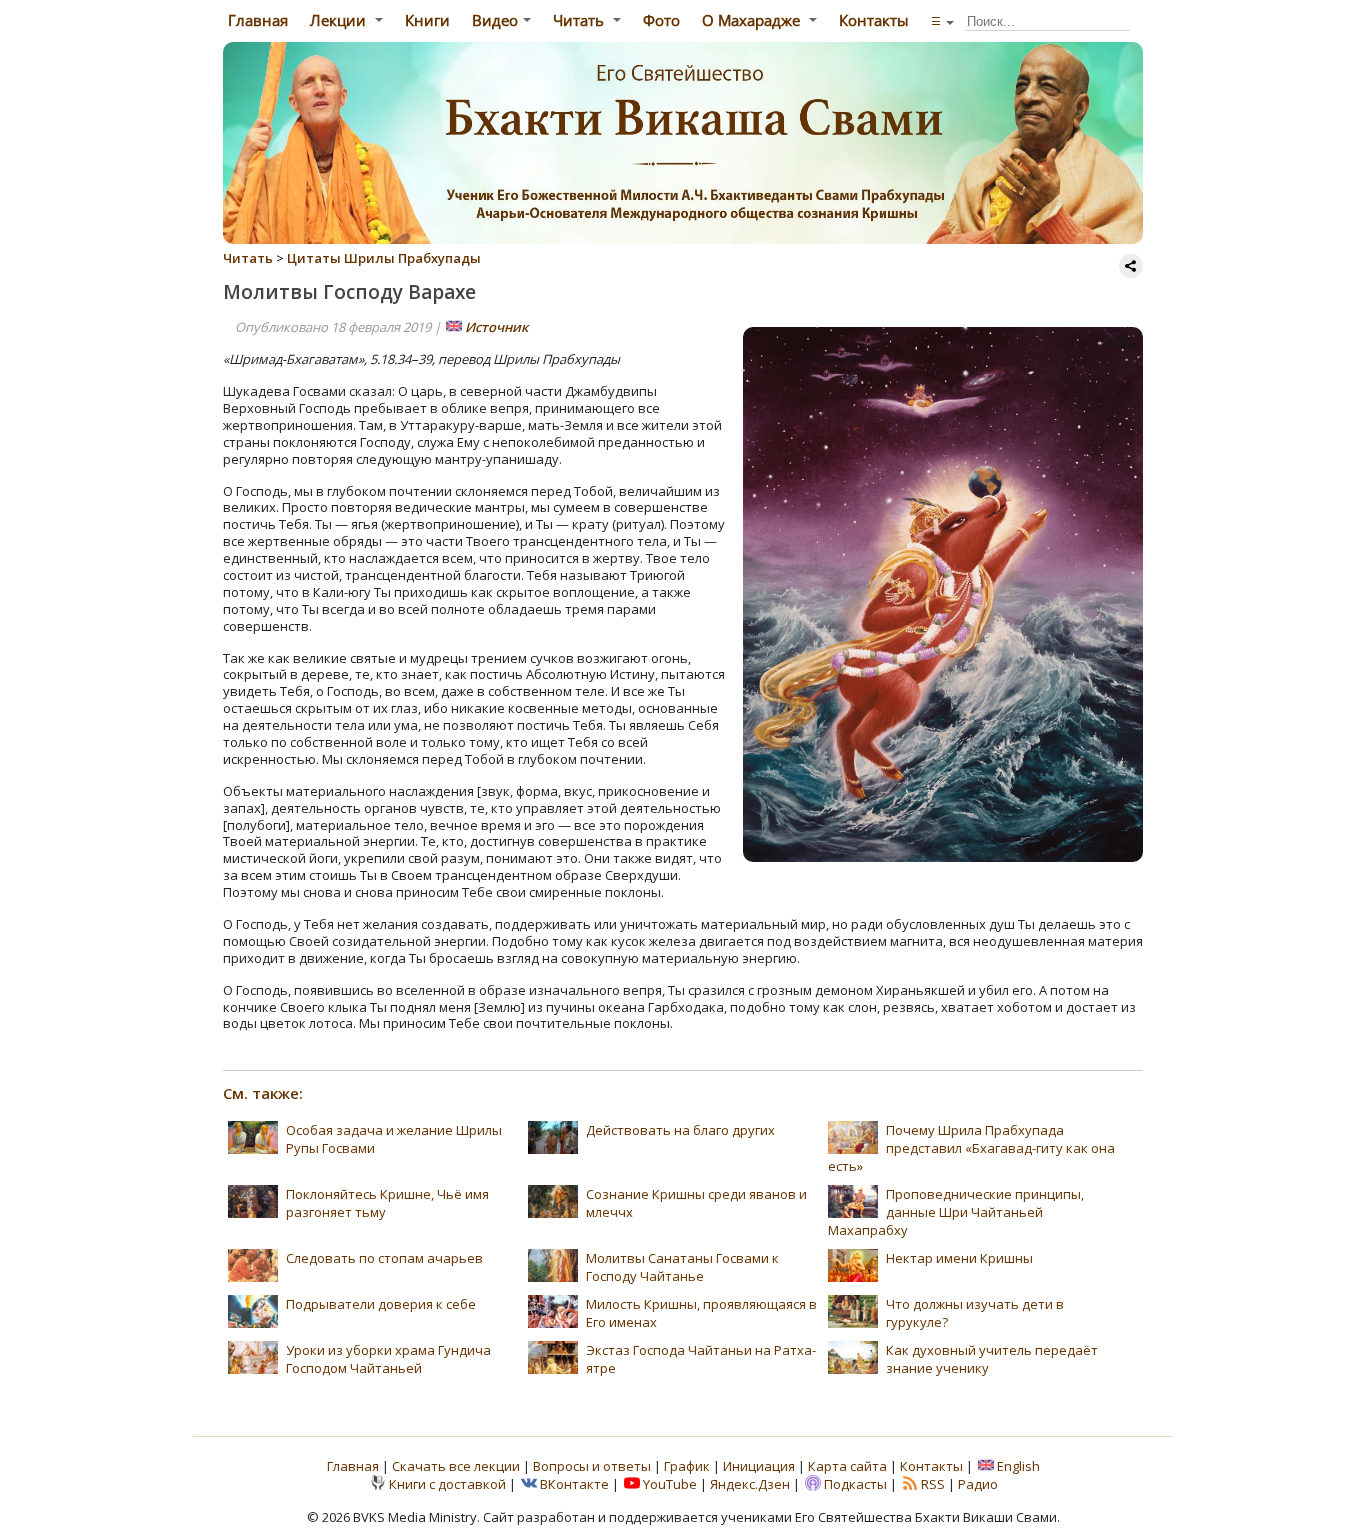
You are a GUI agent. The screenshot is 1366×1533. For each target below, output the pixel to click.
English (1018, 1466)
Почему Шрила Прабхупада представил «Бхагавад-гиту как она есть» (971, 1148)
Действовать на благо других (680, 1130)
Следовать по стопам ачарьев (384, 1258)
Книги (427, 20)
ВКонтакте (574, 1484)
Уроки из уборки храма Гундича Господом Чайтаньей (388, 1359)
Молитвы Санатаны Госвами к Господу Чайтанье (682, 1267)
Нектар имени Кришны (959, 1258)
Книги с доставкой (447, 1484)
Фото (661, 20)
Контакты (874, 20)
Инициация (759, 1466)
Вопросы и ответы (593, 1466)
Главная (256, 20)
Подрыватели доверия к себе (381, 1304)
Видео (495, 20)
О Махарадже (753, 20)
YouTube (670, 1484)
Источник (496, 327)
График (688, 1466)
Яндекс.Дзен (750, 1484)
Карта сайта (847, 1466)
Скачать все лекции (456, 1466)
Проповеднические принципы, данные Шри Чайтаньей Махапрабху (956, 1212)
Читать (580, 20)
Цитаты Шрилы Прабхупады (384, 258)
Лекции (340, 20)
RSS (933, 1484)
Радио (978, 1484)
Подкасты (855, 1484)
